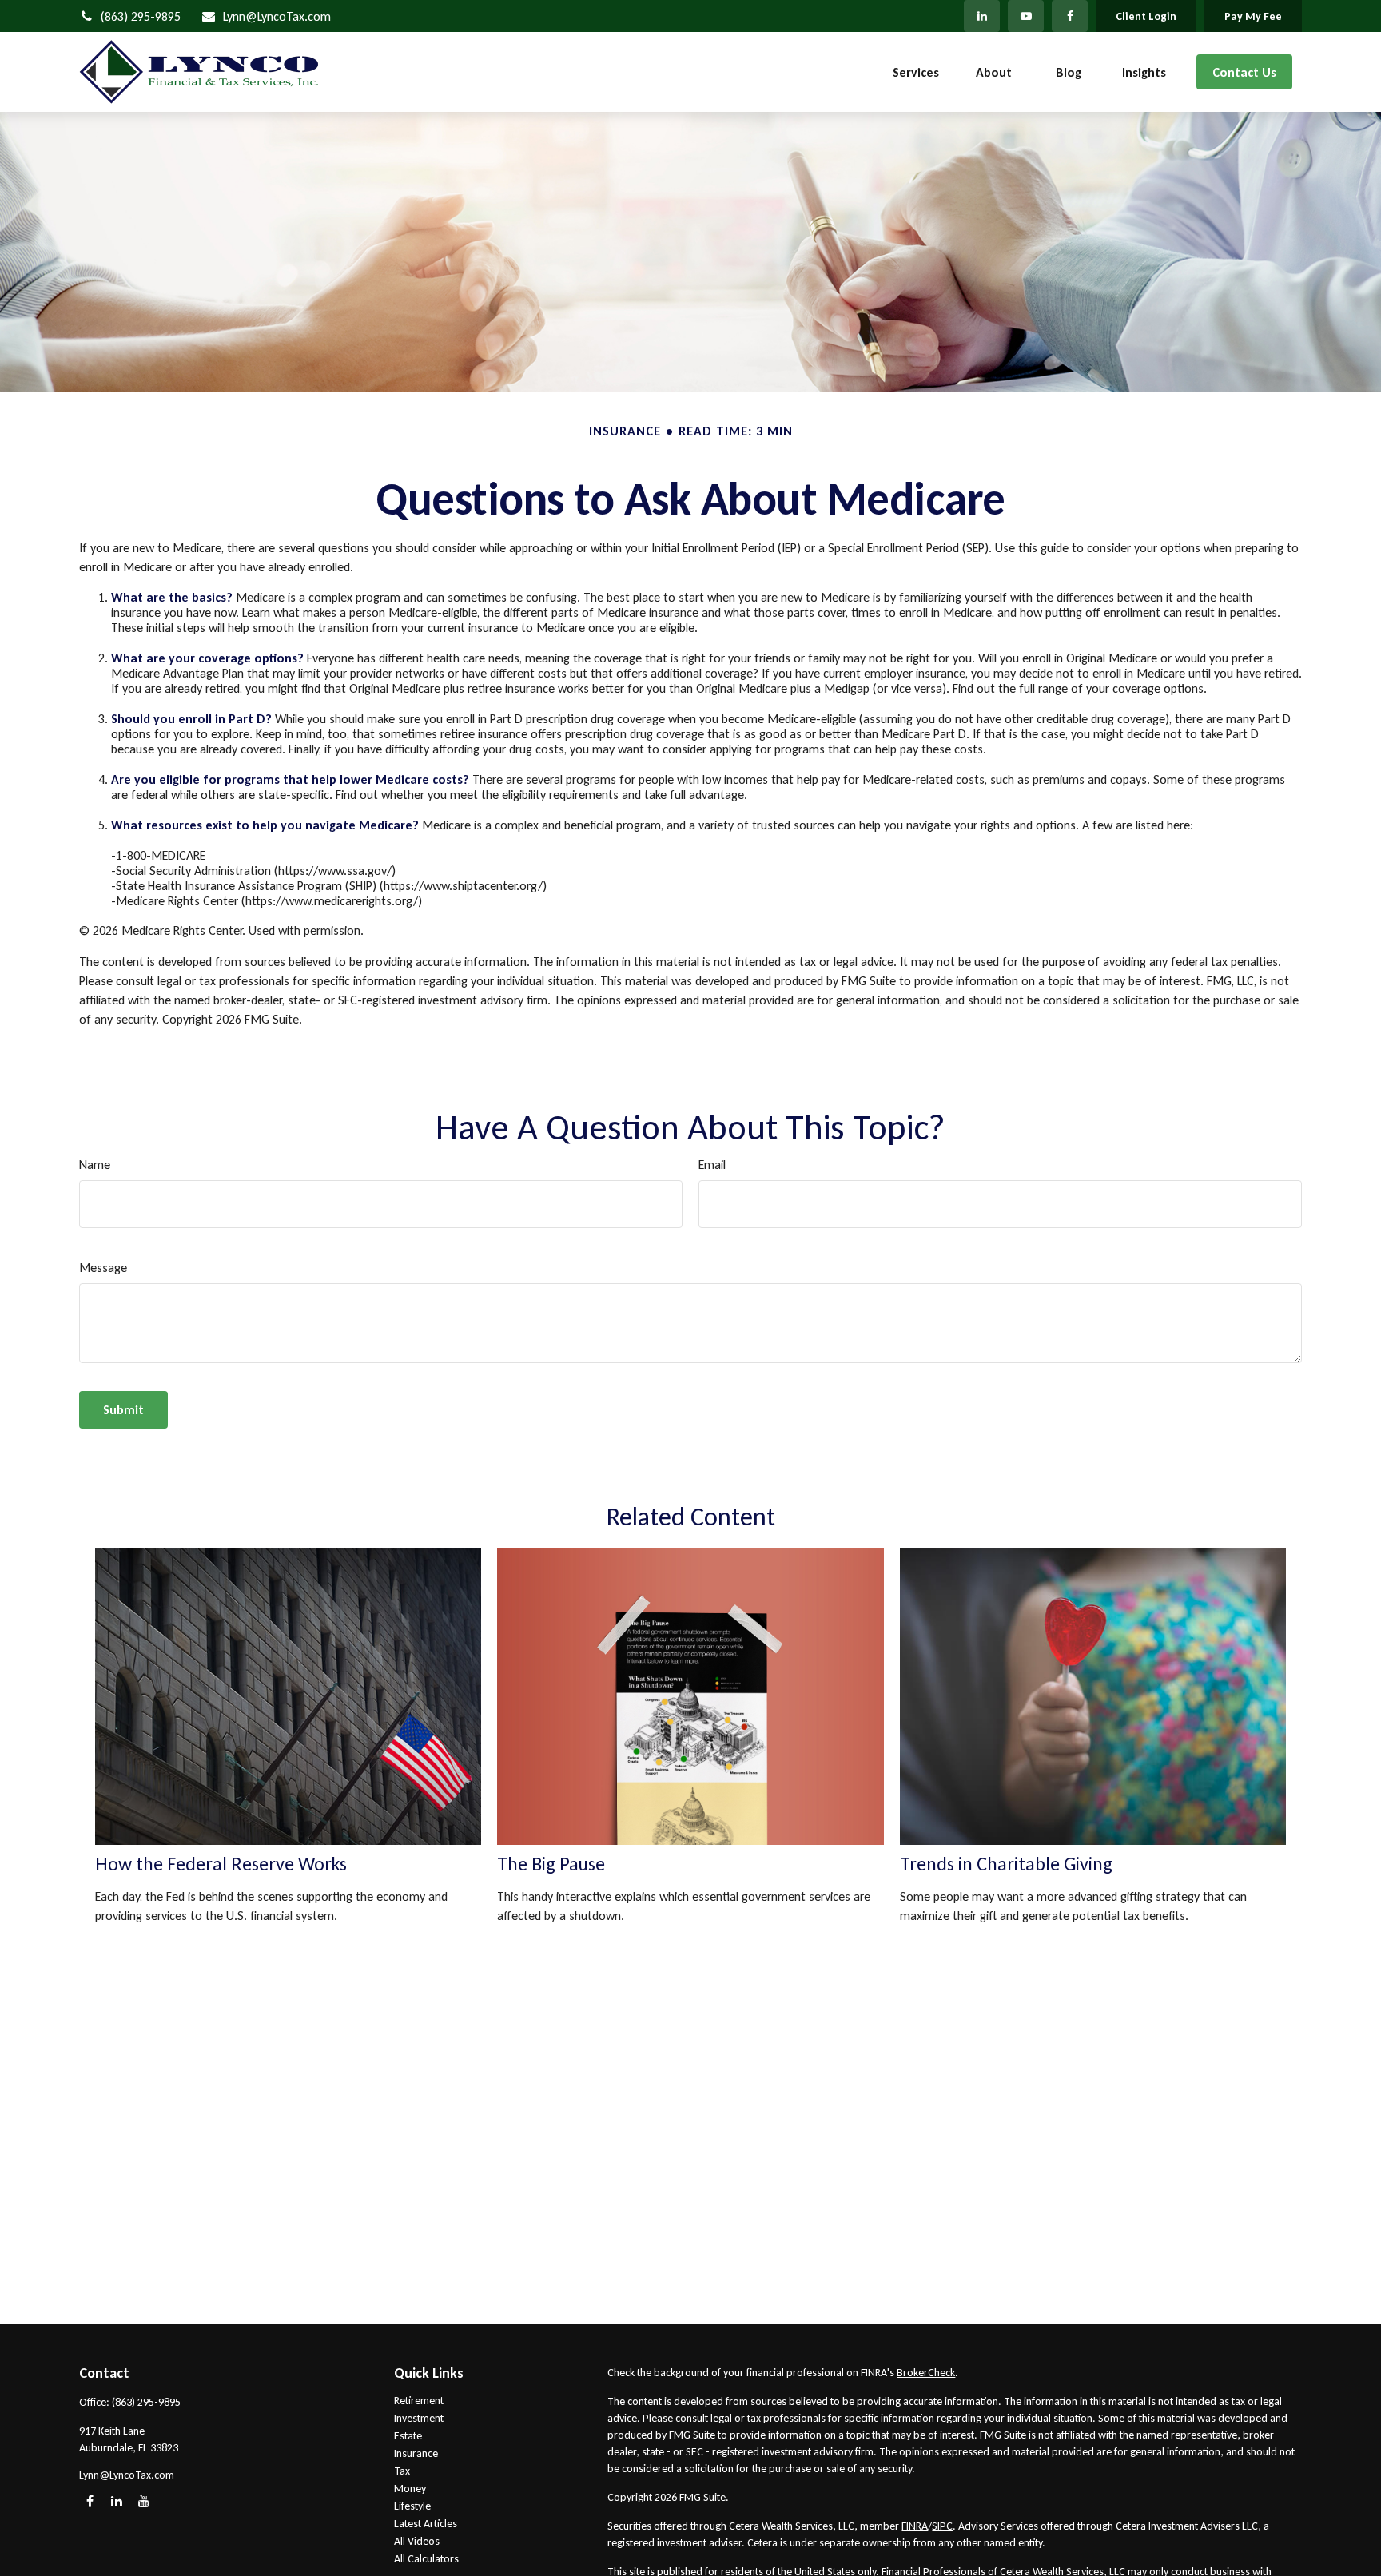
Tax (402, 2471)
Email (712, 1165)
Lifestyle (412, 2506)
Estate (408, 2436)
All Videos (417, 2541)
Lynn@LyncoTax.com (277, 16)
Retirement (419, 2401)
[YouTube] (1026, 16)
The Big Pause (551, 1864)
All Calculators (426, 2559)
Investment (419, 2418)
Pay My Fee (1253, 16)
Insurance (416, 2453)
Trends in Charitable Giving (1006, 1864)
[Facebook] (1070, 16)
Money (410, 2489)
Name (95, 1165)
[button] (916, 72)
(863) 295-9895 (141, 16)
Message (103, 1268)
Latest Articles (426, 2524)
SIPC (942, 2526)
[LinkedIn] (982, 16)
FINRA (915, 2526)
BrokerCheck (926, 2373)
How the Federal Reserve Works (221, 1864)
